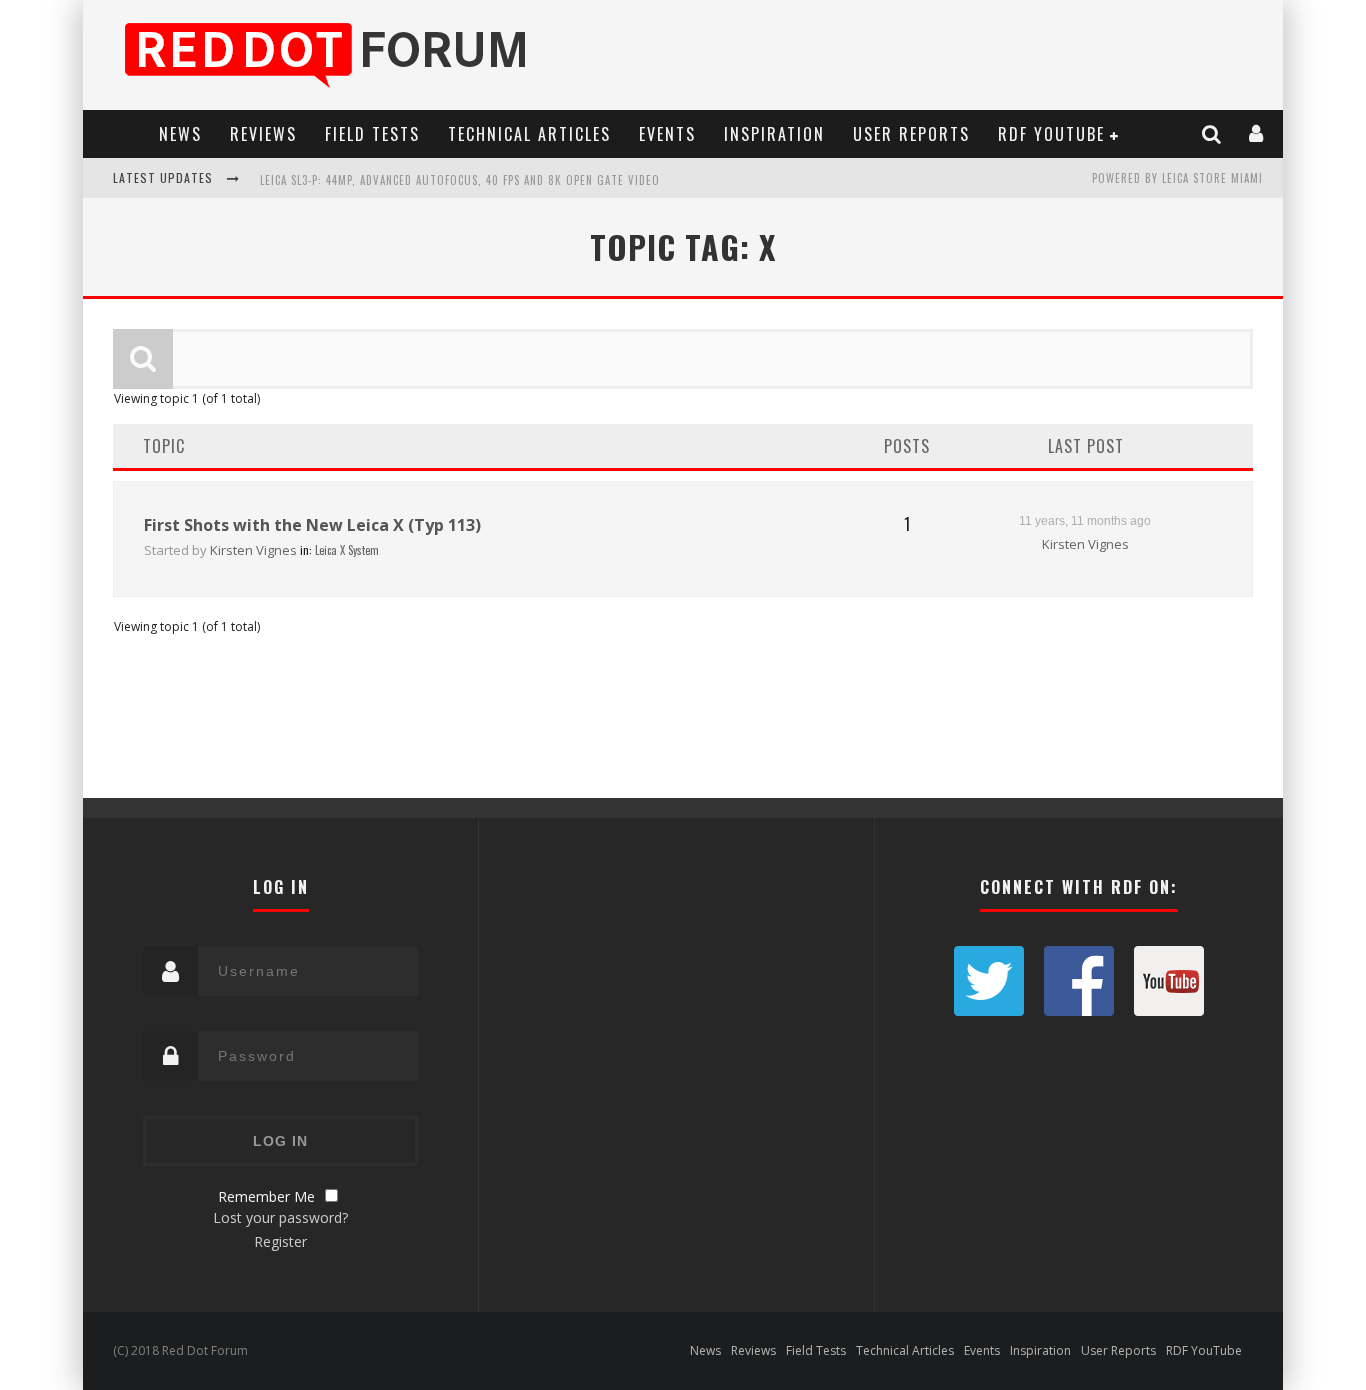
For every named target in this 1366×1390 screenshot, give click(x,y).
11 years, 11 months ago (1085, 521)
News (180, 134)
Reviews (263, 134)
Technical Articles (529, 134)
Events (667, 134)
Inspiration (774, 134)
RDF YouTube (1051, 134)
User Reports (911, 134)
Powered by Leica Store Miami (1177, 178)
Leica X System (347, 550)
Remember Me (266, 1196)
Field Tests (372, 134)
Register (280, 1241)
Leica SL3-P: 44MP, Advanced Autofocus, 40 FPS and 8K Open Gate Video (460, 180)
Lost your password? (280, 1217)
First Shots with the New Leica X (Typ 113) (312, 525)
